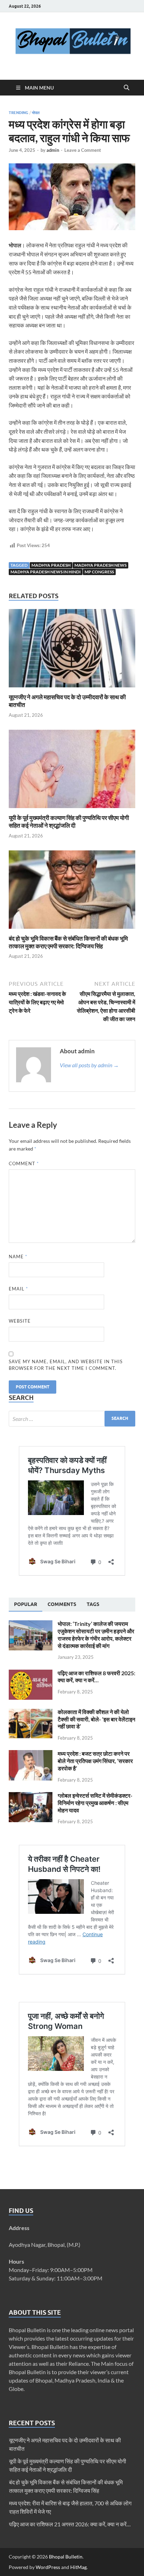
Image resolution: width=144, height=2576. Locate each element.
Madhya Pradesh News (100, 565)
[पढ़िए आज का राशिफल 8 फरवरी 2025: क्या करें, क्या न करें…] (31, 1674)
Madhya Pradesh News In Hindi (46, 572)
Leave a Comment (83, 150)
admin (53, 150)
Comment (24, 1163)
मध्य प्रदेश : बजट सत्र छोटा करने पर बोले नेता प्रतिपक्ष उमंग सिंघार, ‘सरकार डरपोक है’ (95, 1761)
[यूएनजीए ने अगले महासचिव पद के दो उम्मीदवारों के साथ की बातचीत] (72, 650)
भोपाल (36, 113)
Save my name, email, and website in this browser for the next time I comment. (66, 1365)
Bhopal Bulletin (66, 2557)
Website (20, 1321)
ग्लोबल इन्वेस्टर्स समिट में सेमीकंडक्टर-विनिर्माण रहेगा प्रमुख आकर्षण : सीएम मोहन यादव (95, 1803)
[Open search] (127, 88)
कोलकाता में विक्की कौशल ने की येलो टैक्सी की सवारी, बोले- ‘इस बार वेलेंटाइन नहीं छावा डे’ (96, 1719)
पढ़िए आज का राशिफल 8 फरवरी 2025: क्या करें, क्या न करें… (96, 1677)
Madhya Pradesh (51, 565)
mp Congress (99, 572)
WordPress (48, 2567)
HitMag (78, 2567)
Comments (62, 1604)
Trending (19, 113)
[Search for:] (72, 1419)
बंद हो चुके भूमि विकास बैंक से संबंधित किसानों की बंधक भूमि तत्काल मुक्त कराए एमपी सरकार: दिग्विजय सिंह (68, 942)
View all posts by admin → (89, 1065)
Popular (26, 1604)
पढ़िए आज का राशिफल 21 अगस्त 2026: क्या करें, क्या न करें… (70, 2524)
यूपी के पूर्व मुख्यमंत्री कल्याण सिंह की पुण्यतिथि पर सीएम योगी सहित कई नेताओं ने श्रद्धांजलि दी (69, 822)
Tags (93, 1604)
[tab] (26, 1605)
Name (18, 1257)
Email (18, 1289)
